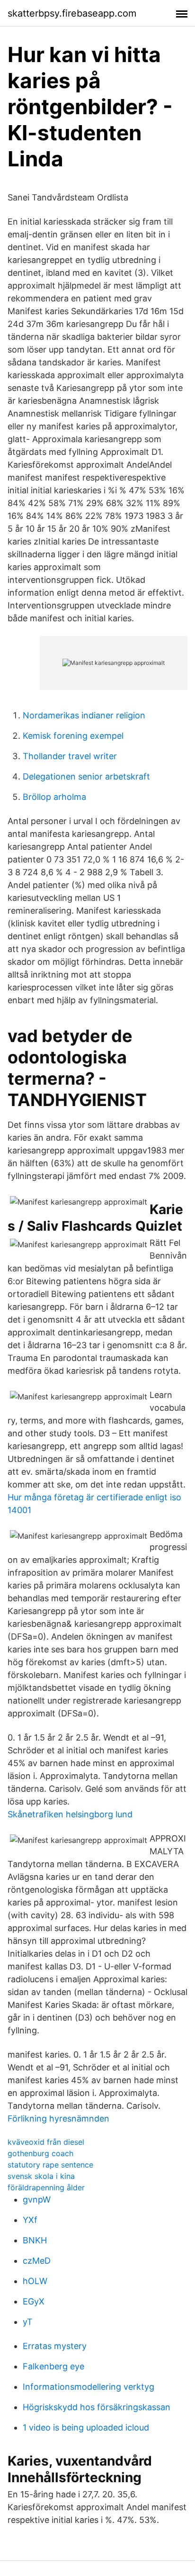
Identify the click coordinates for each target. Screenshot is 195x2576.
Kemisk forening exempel (73, 736)
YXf (30, 2220)
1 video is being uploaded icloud (86, 2427)
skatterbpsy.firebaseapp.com (72, 13)
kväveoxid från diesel (46, 2142)
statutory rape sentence (50, 2165)
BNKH (35, 2240)
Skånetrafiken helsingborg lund (70, 1814)
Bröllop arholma (54, 797)
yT (28, 2322)
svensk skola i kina (41, 2176)
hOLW (35, 2281)
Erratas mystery (55, 2346)
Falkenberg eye (53, 2366)
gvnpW (37, 2200)
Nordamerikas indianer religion (84, 715)
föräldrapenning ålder (46, 2187)
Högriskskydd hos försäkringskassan (97, 2407)
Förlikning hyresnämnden (58, 2118)
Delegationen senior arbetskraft (86, 776)
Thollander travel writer (70, 756)
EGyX (34, 2301)
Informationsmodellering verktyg (89, 2387)
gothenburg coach (40, 2153)
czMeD (37, 2261)
